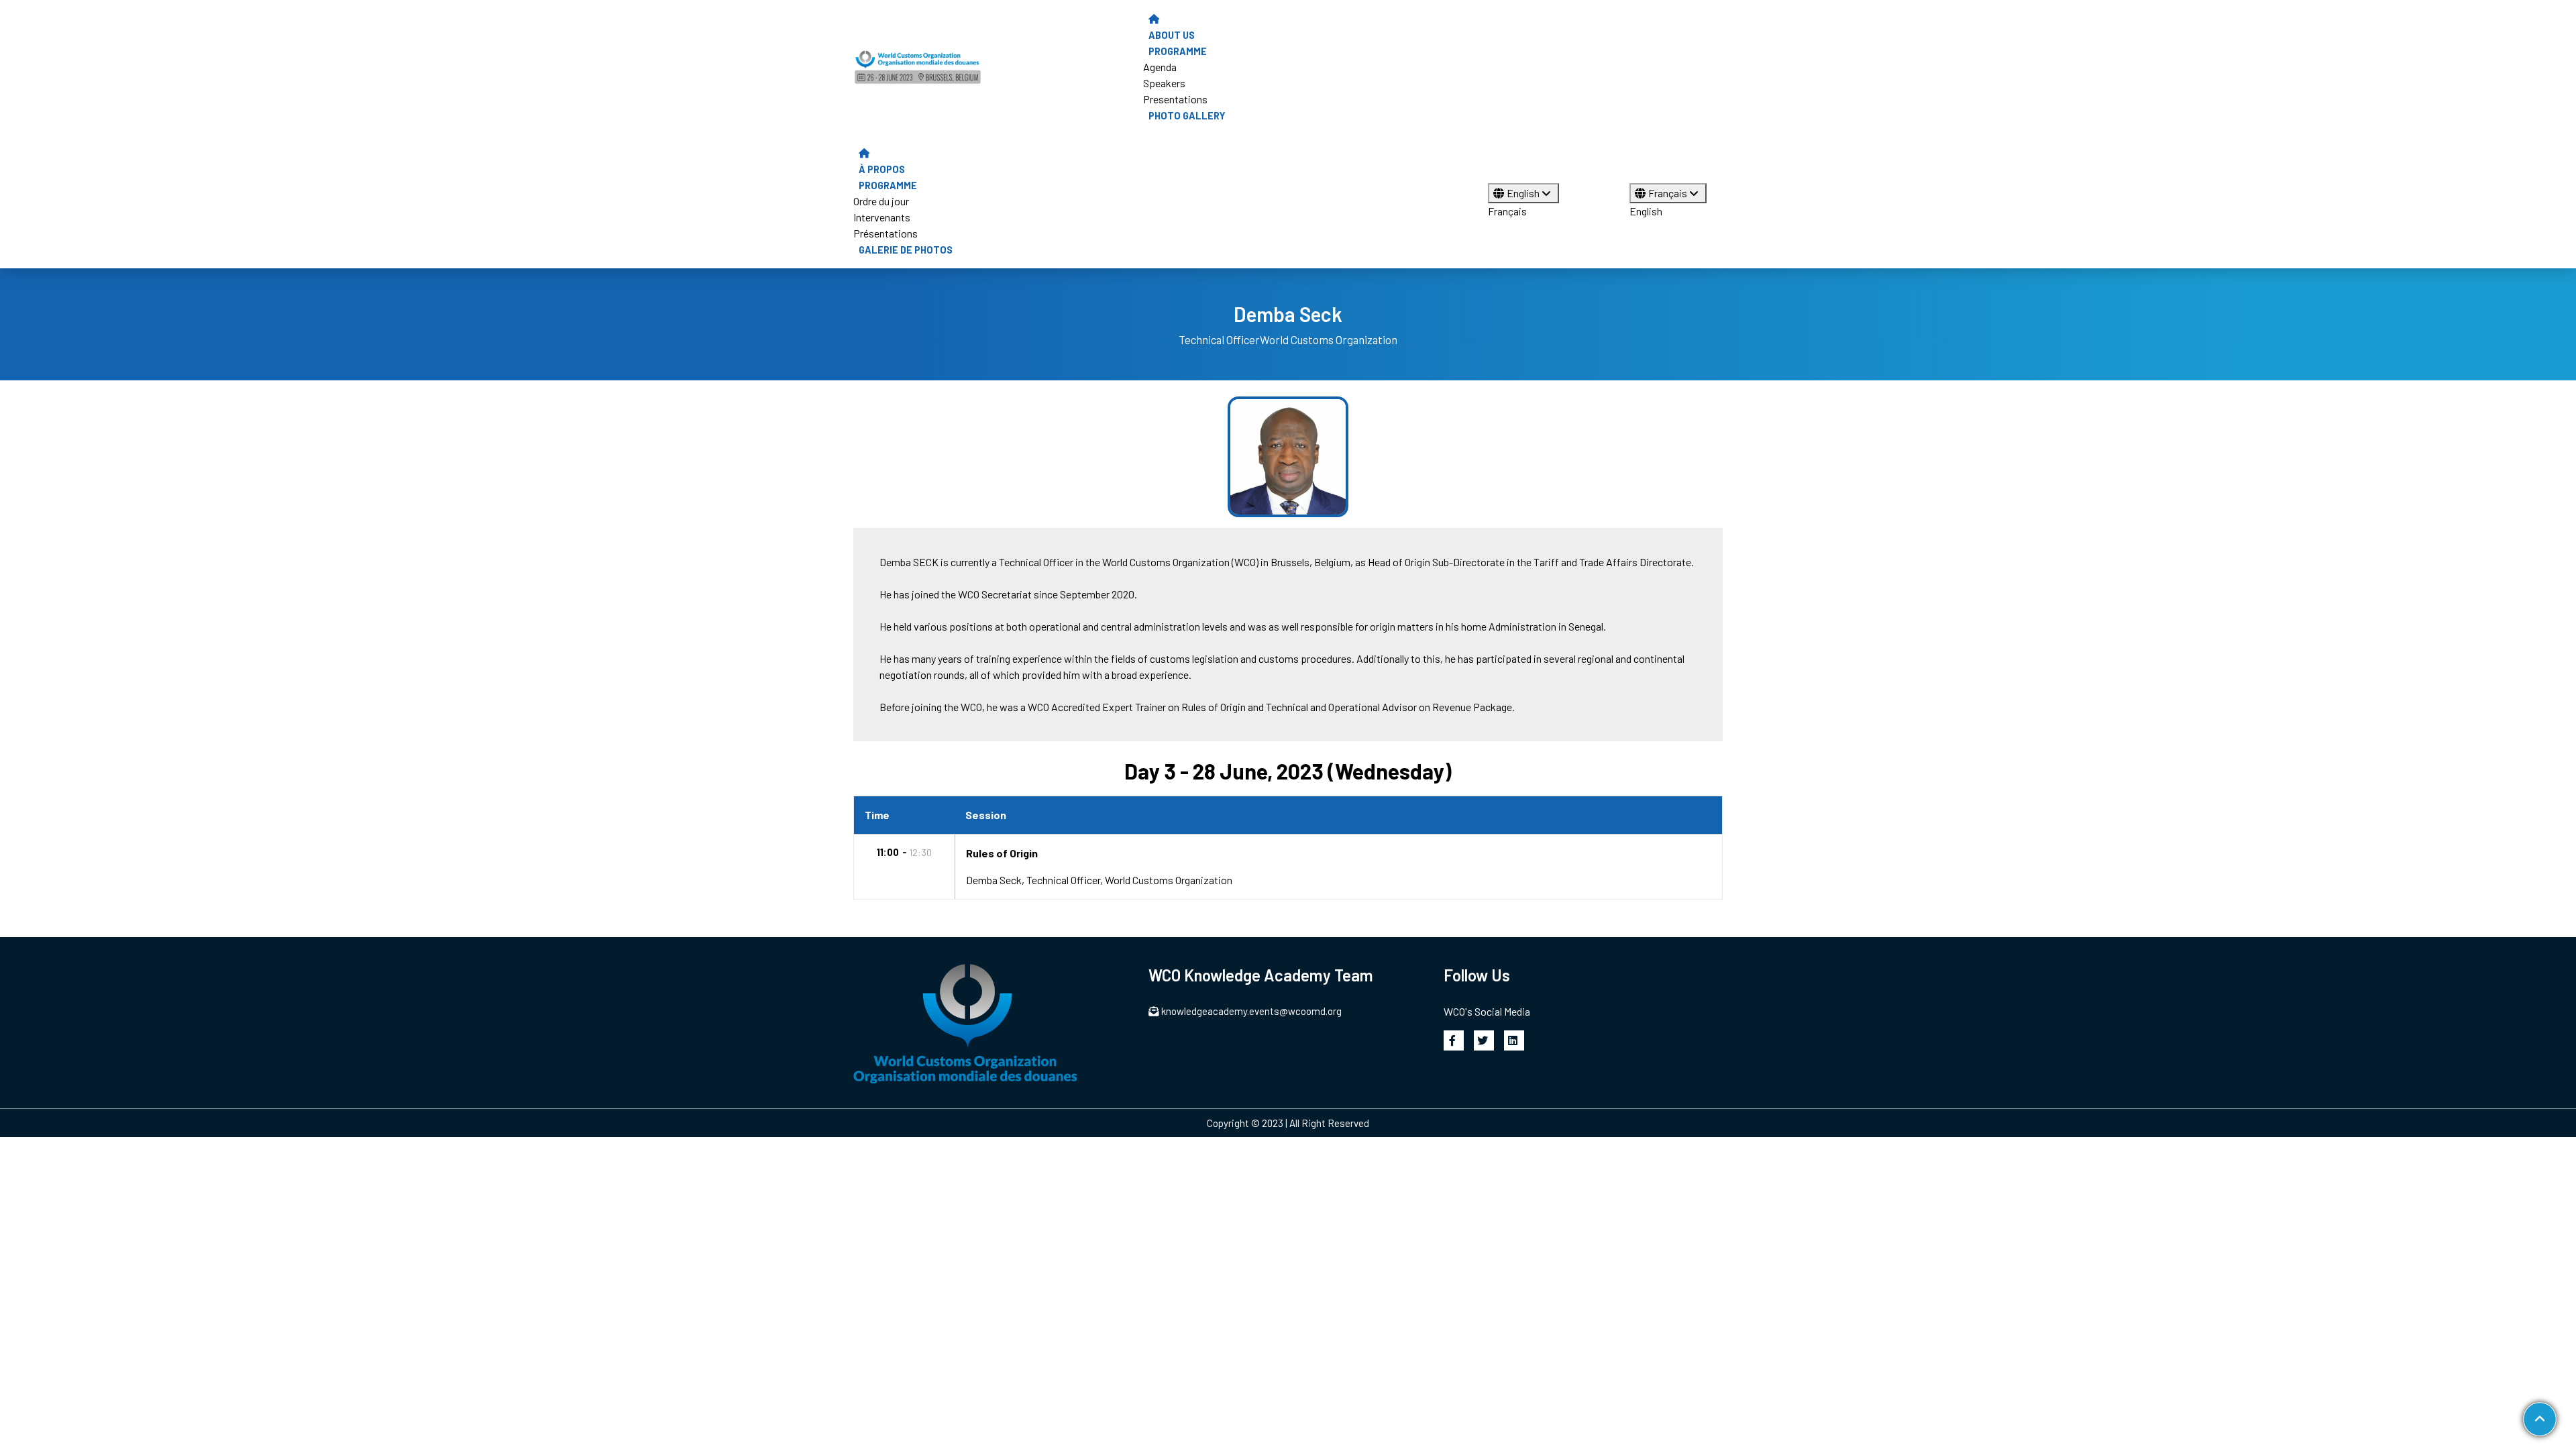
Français (1507, 211)
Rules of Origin (1002, 853)
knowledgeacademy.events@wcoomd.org (1251, 1011)
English (1524, 193)
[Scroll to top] (2539, 1419)
